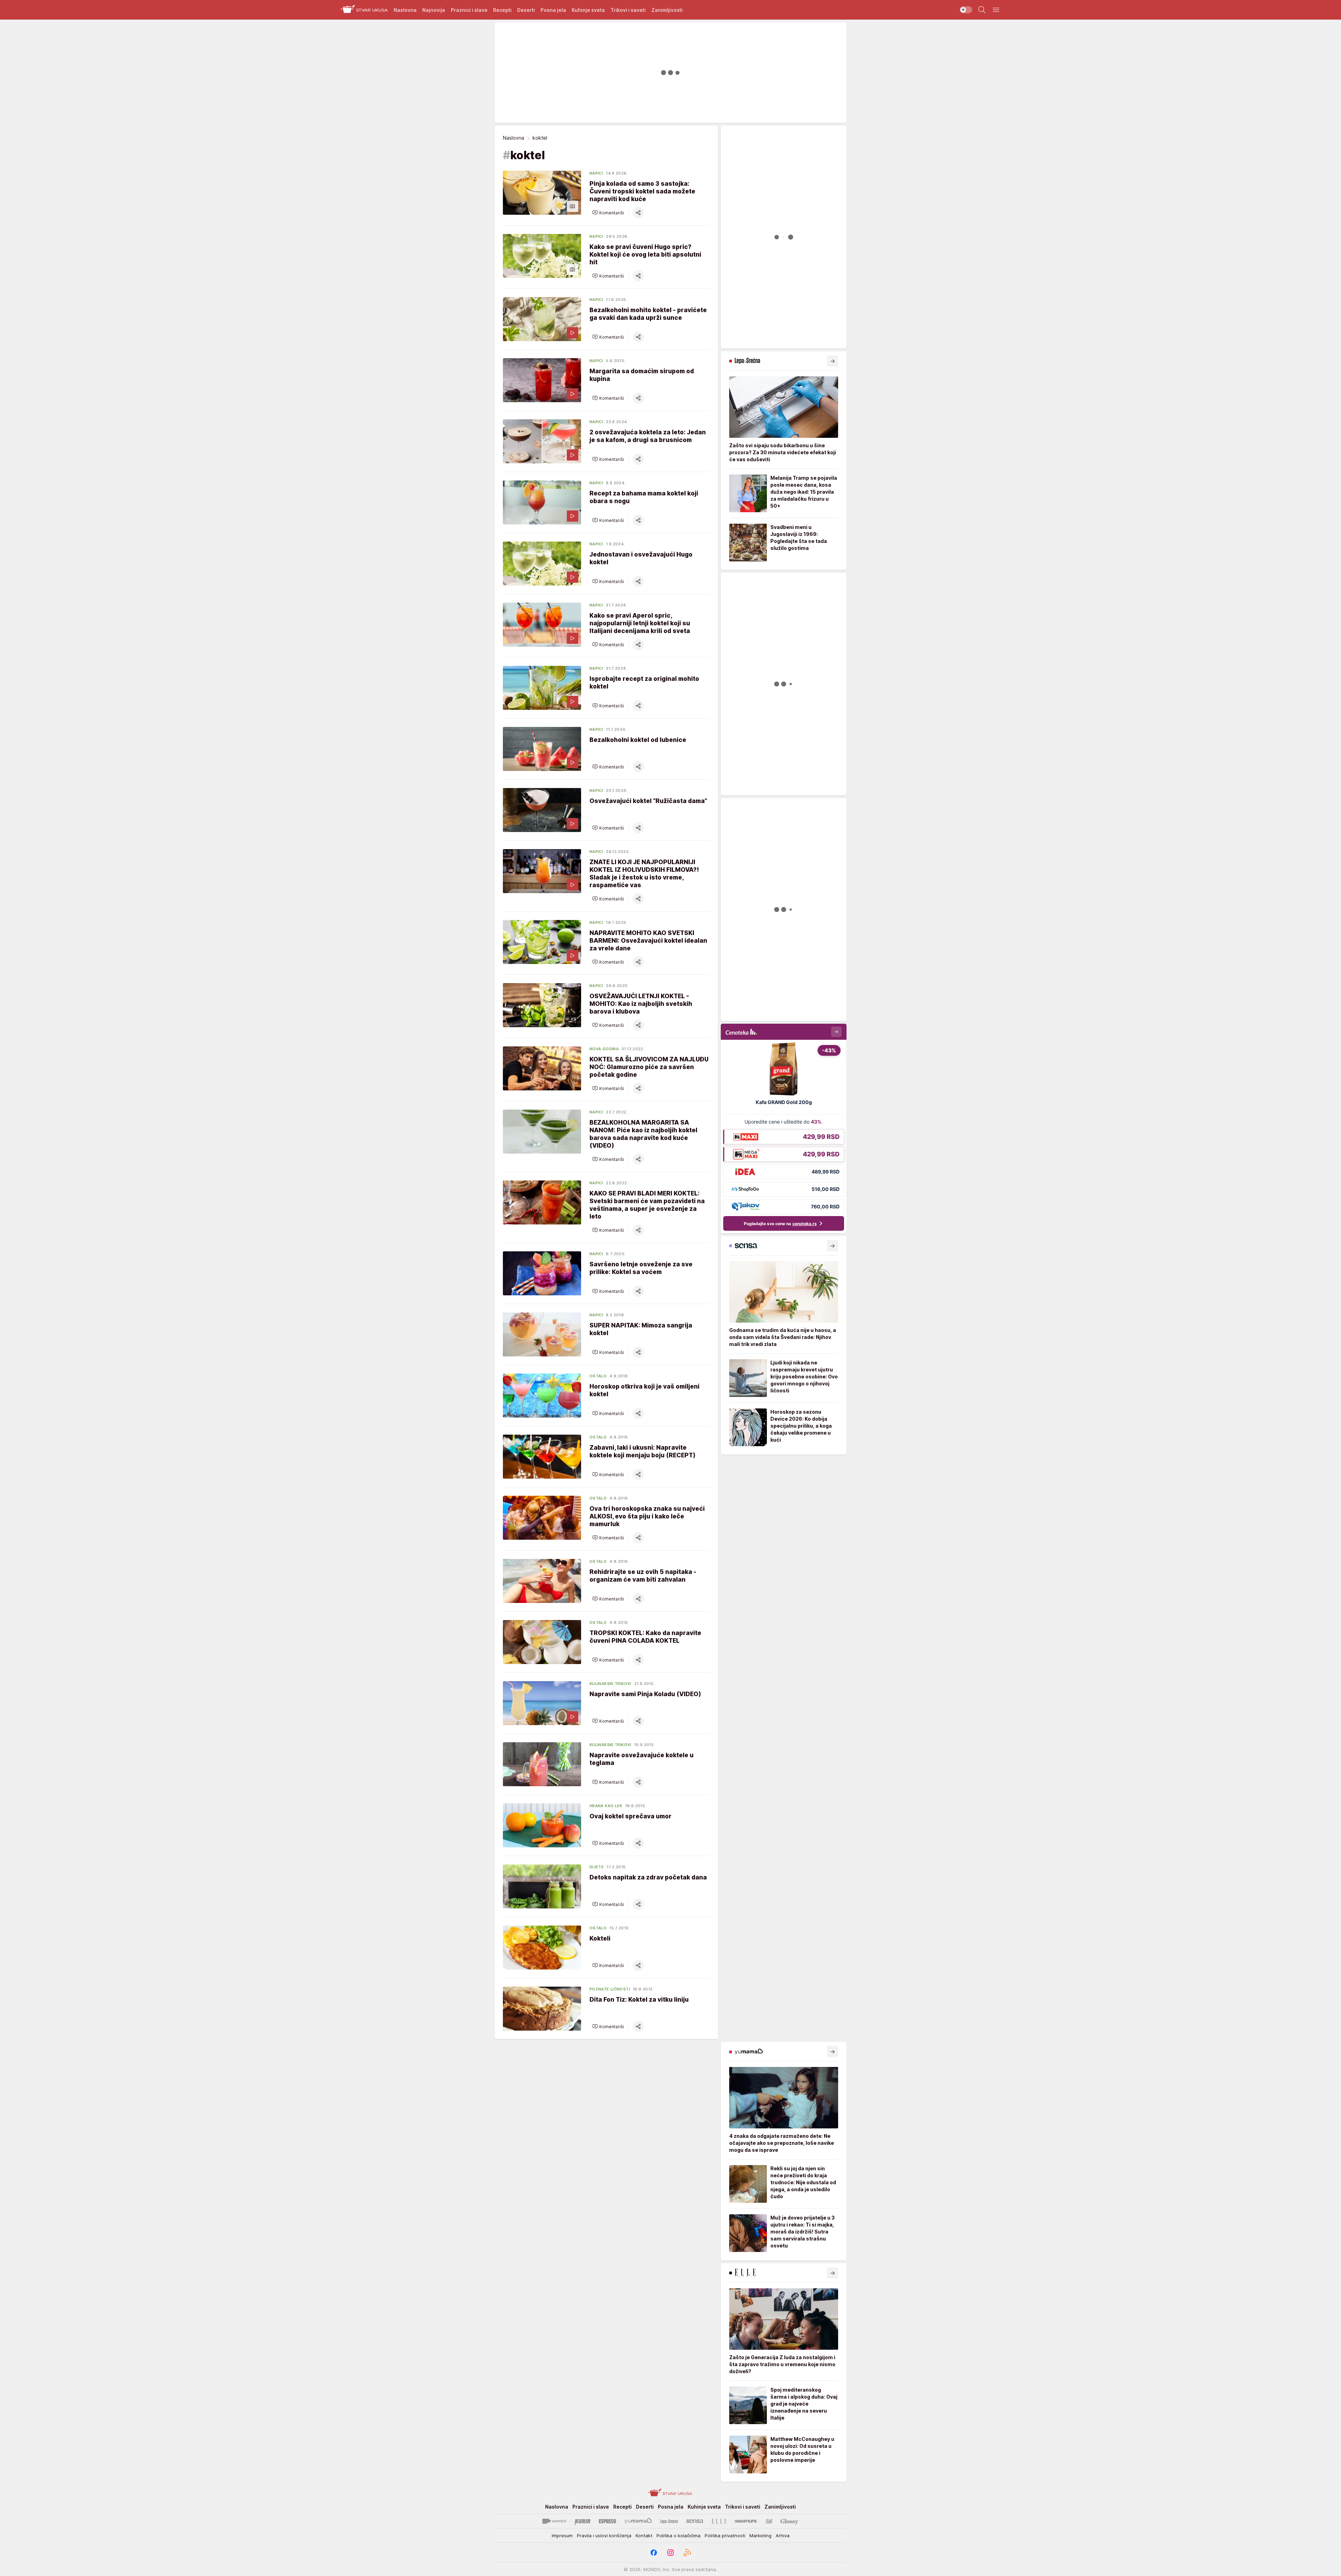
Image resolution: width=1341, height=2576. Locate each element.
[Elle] (719, 2521)
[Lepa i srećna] (669, 2521)
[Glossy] (789, 2521)
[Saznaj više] (833, 361)
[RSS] (687, 2553)
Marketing (760, 2535)
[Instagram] (670, 2553)
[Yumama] (638, 2521)
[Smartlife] (746, 2521)
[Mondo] (554, 2521)
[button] (608, 213)
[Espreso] (607, 2521)
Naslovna (514, 138)
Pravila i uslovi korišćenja (604, 2535)
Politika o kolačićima (679, 2535)
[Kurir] (582, 2521)
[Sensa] (695, 2521)
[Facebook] (654, 2553)
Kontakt (644, 2535)
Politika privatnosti (725, 2535)
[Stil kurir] (769, 2521)
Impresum (562, 2535)
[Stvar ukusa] (364, 10)
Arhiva (783, 2535)
